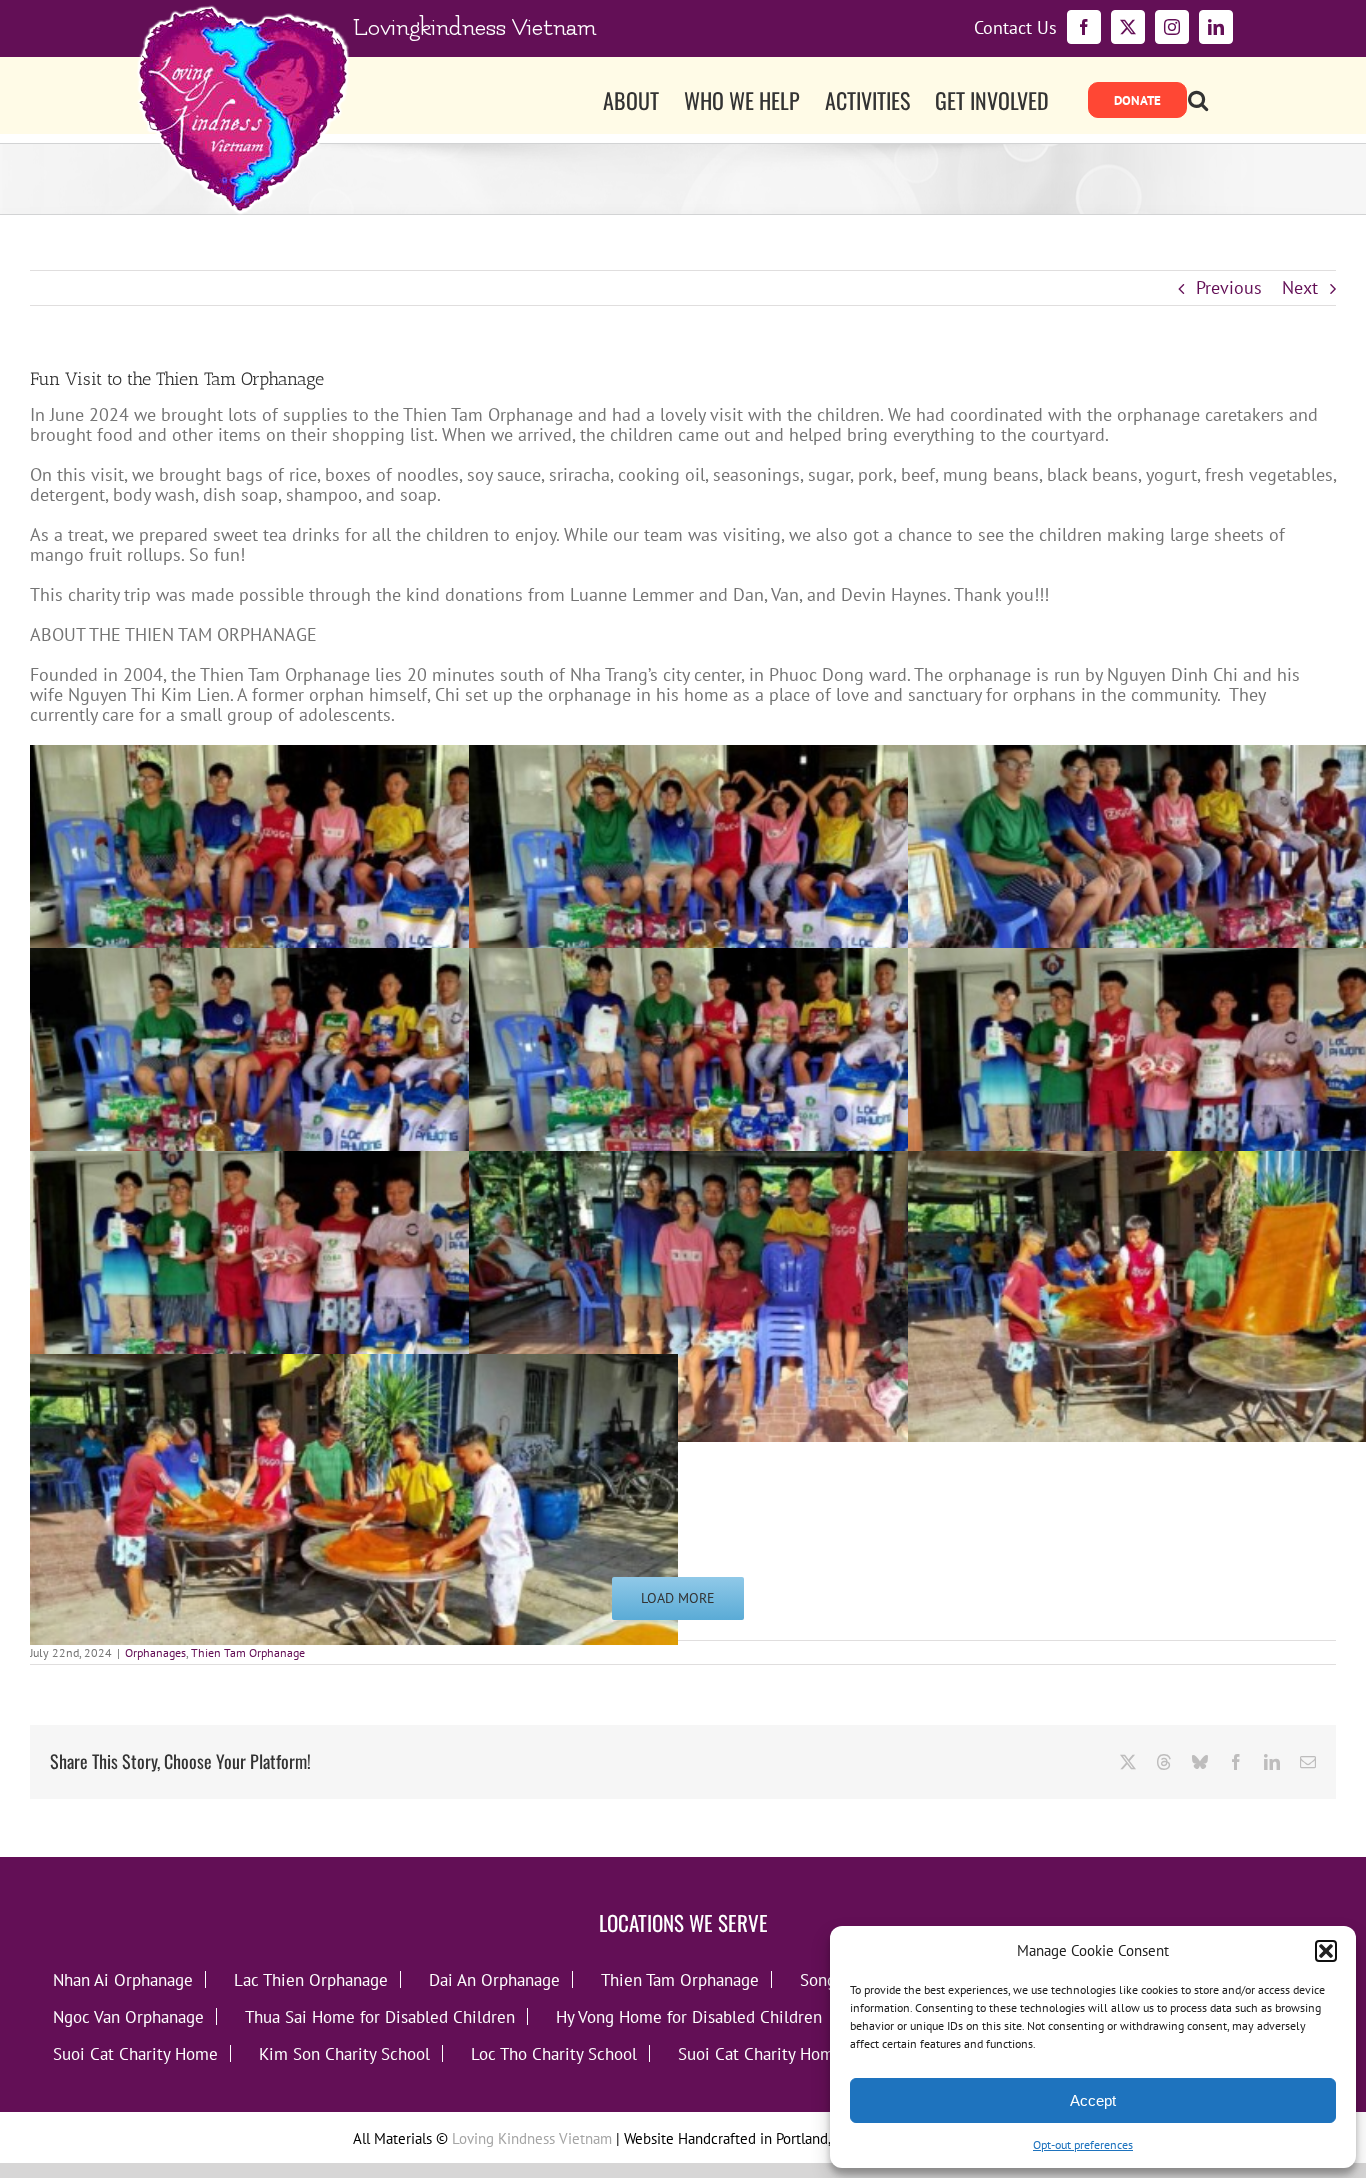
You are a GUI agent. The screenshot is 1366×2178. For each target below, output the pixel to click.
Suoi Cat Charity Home (135, 2053)
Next (1300, 287)
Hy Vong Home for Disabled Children (689, 2016)
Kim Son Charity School (344, 2053)
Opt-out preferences (1083, 2144)
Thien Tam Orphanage (248, 1652)
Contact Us (1015, 28)
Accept (1093, 2100)
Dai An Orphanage (494, 1979)
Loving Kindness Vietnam (532, 2138)
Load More (678, 1598)
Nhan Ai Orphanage (123, 1979)
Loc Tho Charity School (554, 2053)
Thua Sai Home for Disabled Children (380, 2016)
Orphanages (155, 1652)
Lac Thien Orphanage (311, 1979)
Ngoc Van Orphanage (128, 2016)
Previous (1229, 287)
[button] (1326, 1951)
